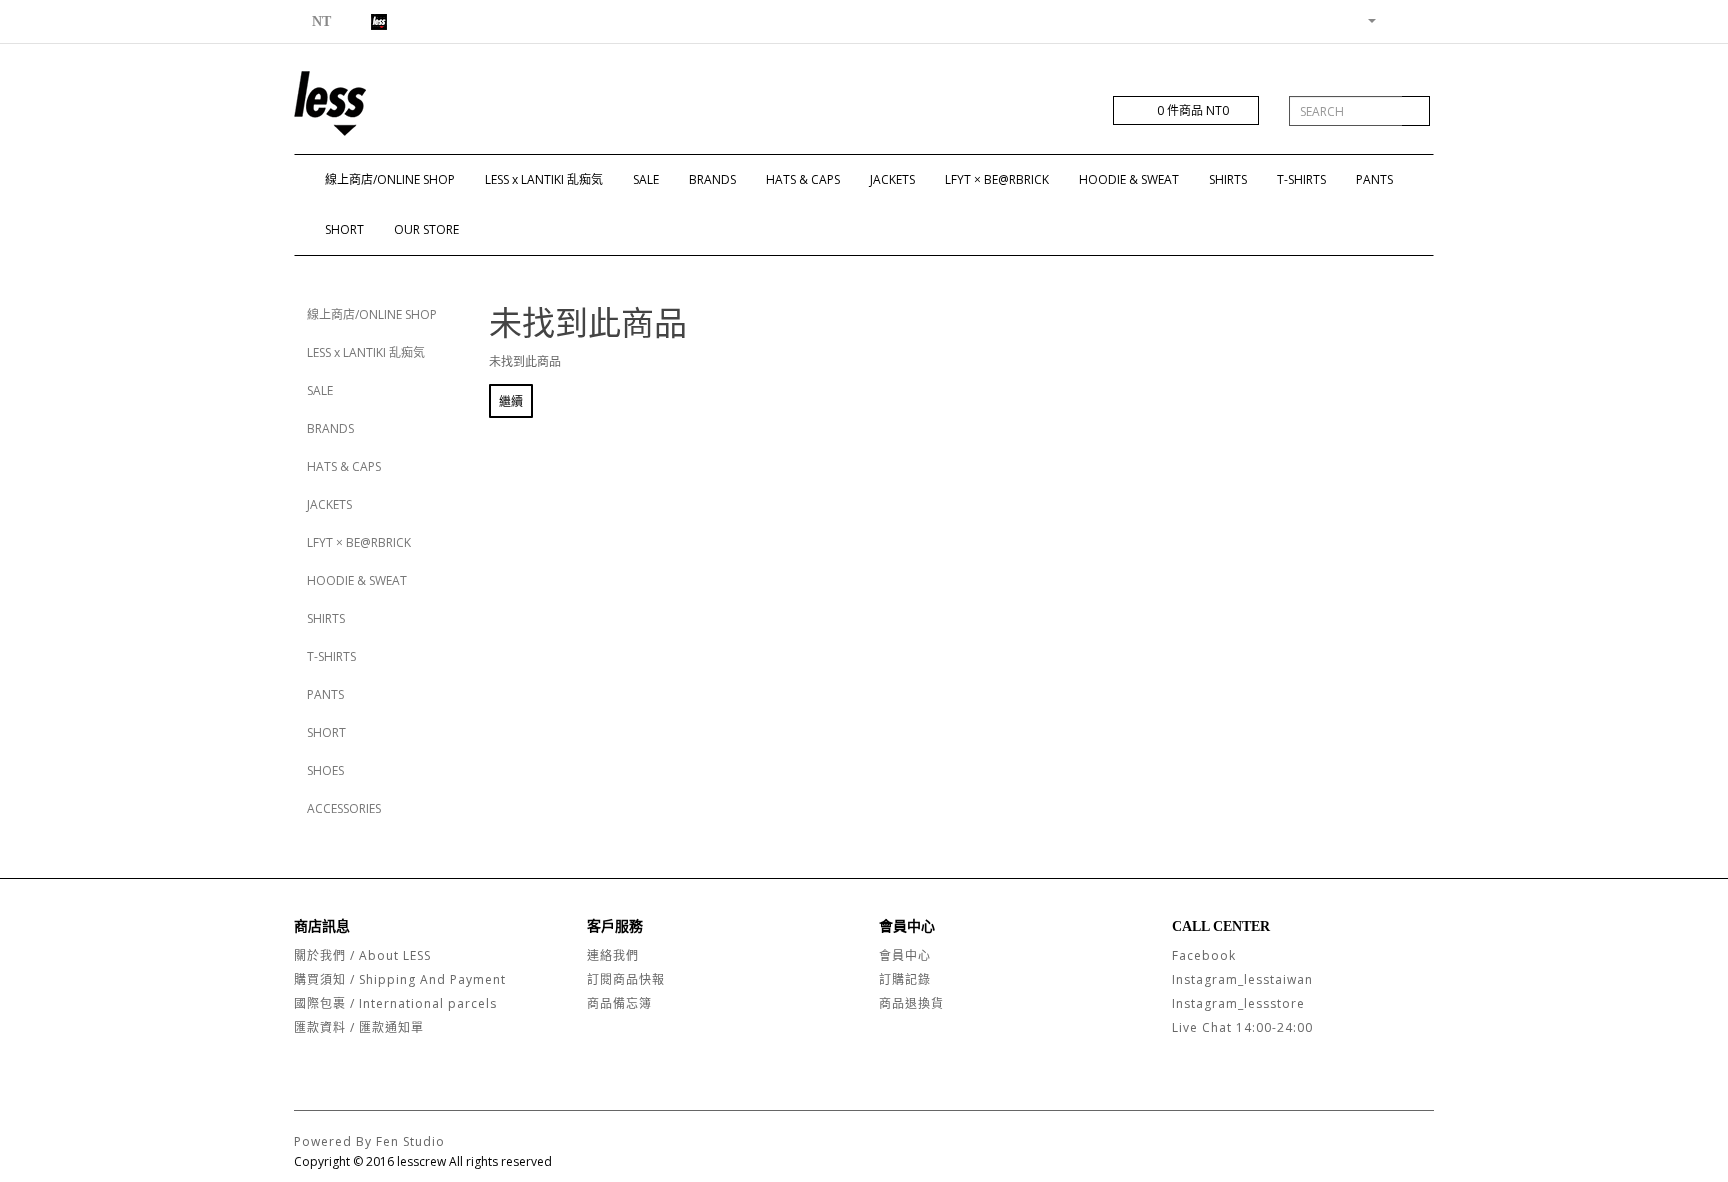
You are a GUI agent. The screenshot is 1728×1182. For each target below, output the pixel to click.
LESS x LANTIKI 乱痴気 (544, 179)
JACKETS (892, 179)
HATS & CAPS (803, 179)
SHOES (325, 770)
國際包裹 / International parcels (395, 1003)
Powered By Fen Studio (369, 1141)
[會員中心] (1364, 19)
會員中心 (905, 955)
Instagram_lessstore (1238, 1003)
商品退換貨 (911, 1003)
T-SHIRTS (1301, 179)
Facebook (1204, 955)
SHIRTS (1228, 179)
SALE (646, 179)
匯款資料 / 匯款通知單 (359, 1027)
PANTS (1374, 179)
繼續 (511, 401)
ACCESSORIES (344, 808)
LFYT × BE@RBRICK (997, 179)
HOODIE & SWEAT (1129, 179)
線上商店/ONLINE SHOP (390, 179)
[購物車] (1394, 19)
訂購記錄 (905, 979)
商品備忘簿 (619, 1003)
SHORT (344, 229)
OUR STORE (426, 229)
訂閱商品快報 (626, 979)
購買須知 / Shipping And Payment (400, 979)
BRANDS (712, 179)
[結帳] (1418, 19)
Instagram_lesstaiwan (1242, 979)
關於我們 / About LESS (362, 955)
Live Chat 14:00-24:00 (1242, 1027)
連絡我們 (613, 955)
